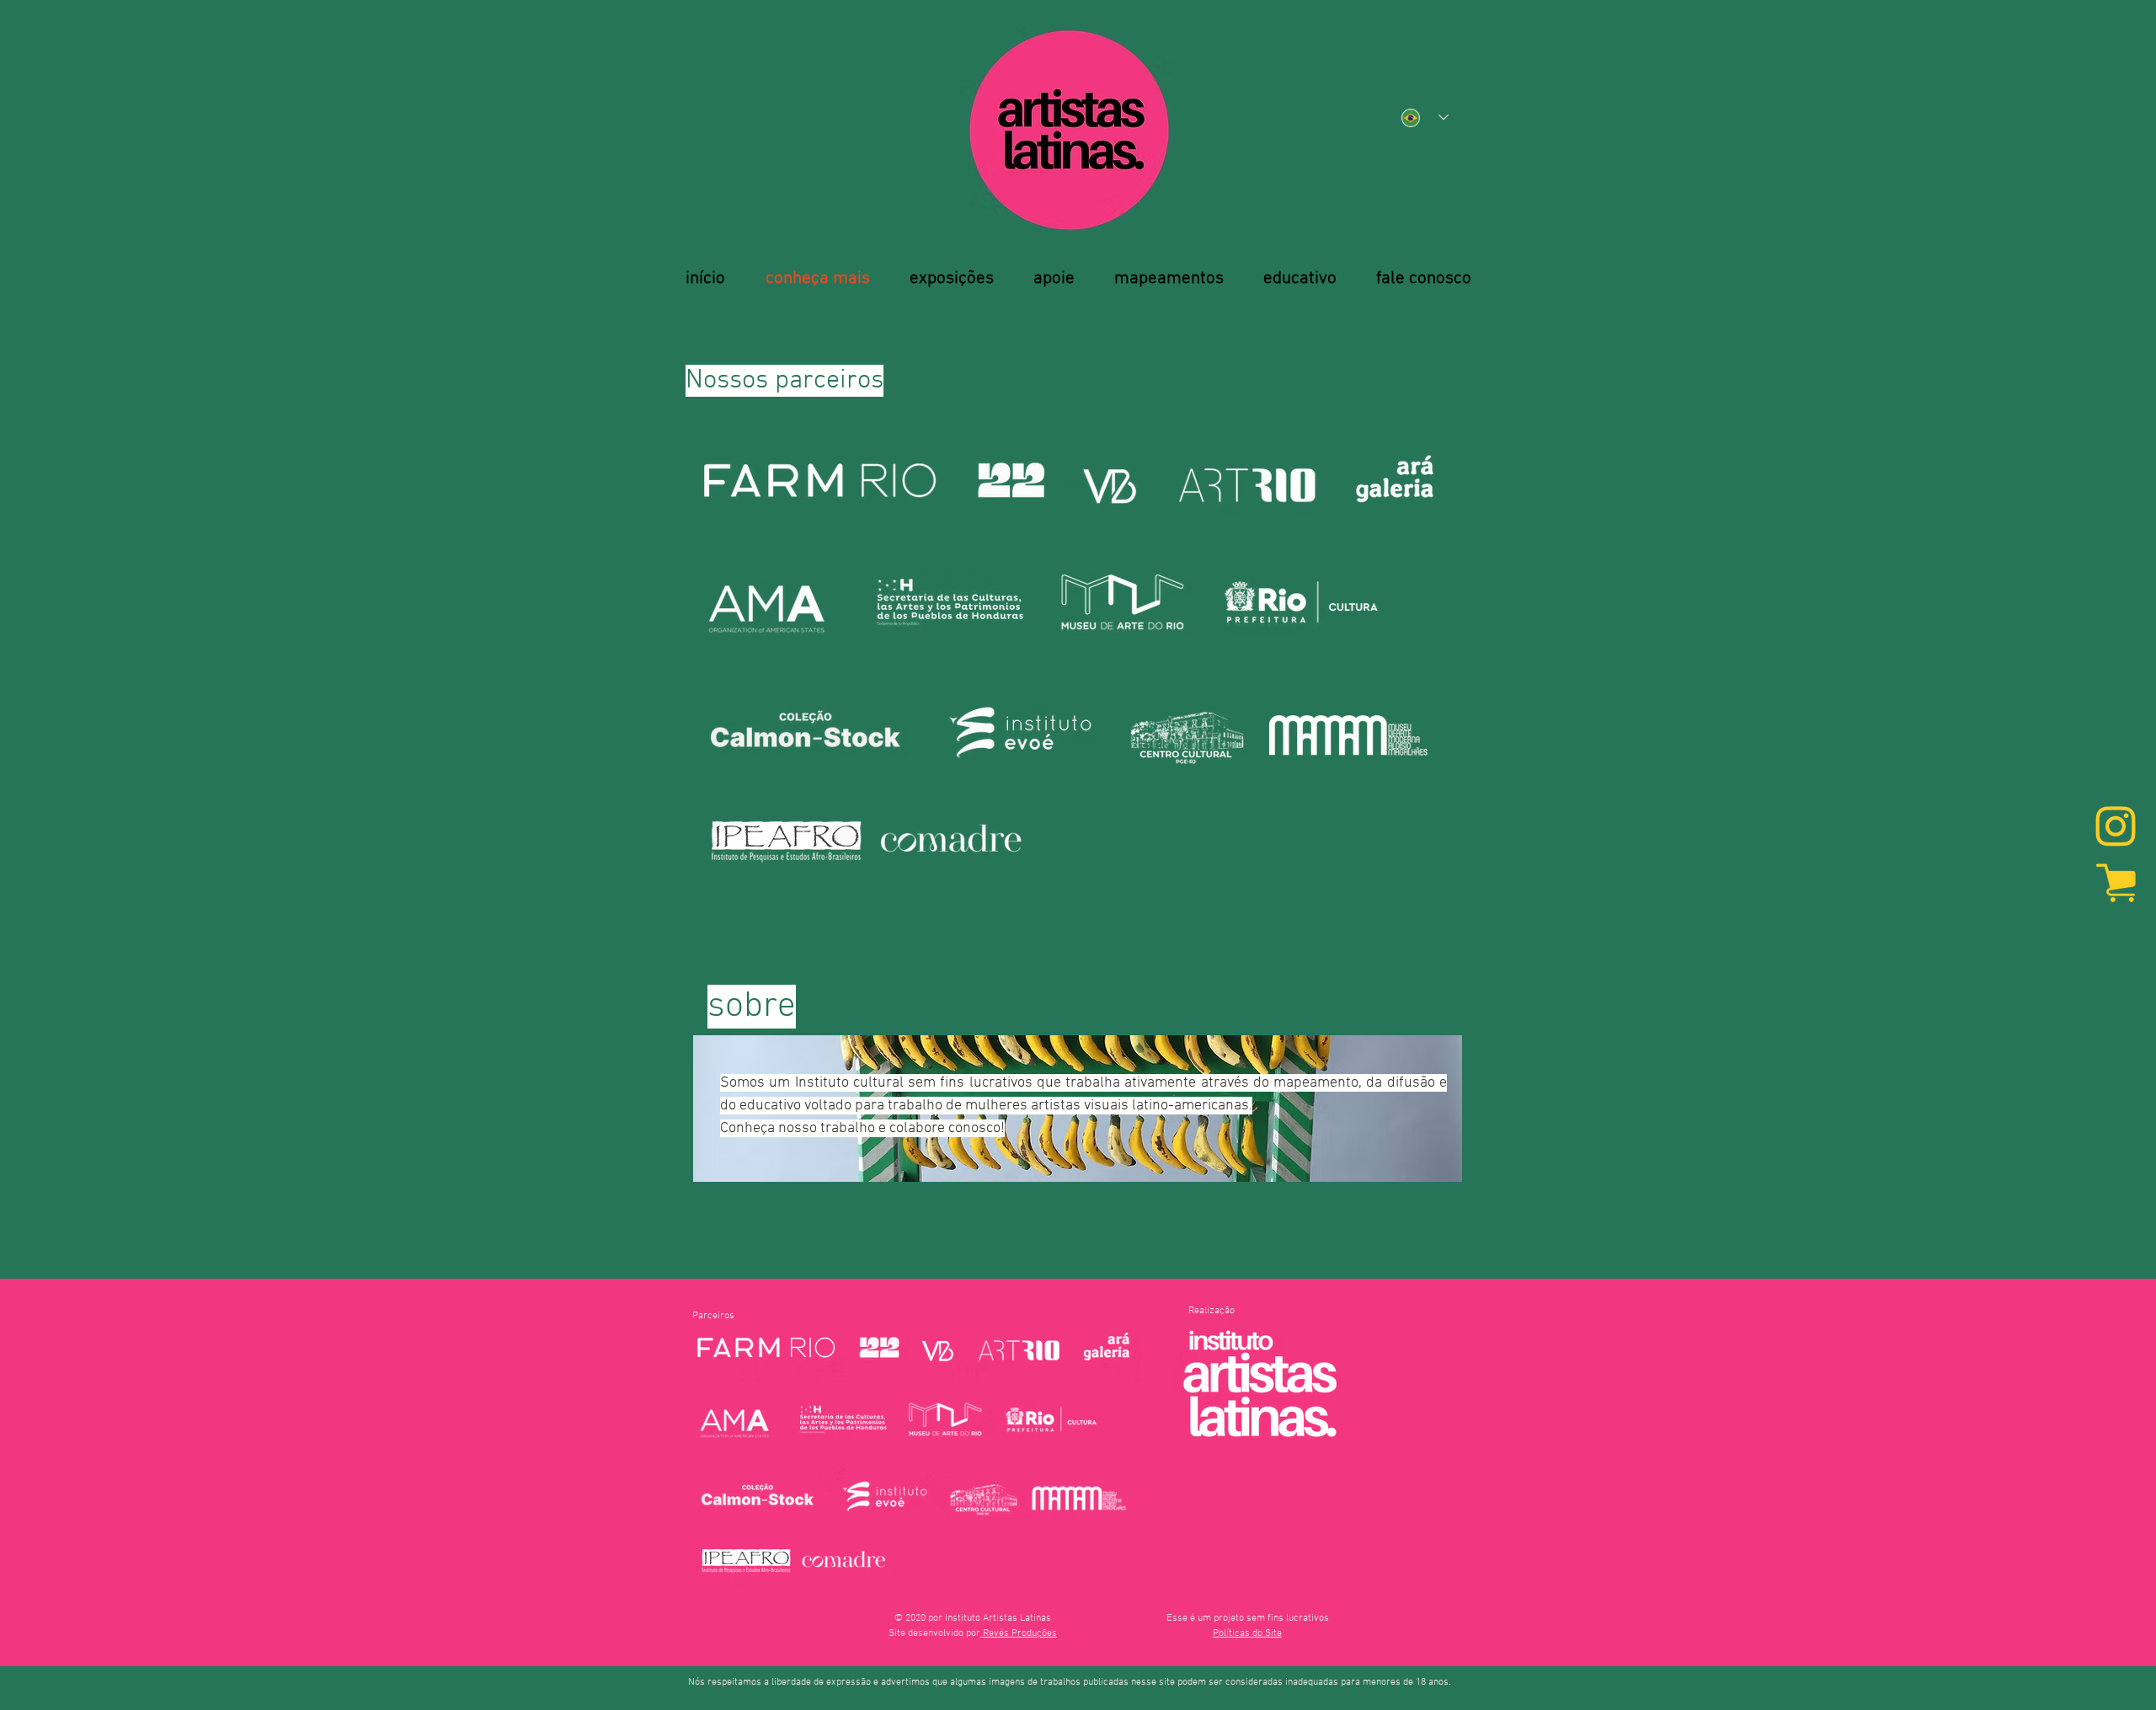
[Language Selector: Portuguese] (1425, 118)
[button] (1247, 1633)
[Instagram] (2116, 828)
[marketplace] (2116, 882)
